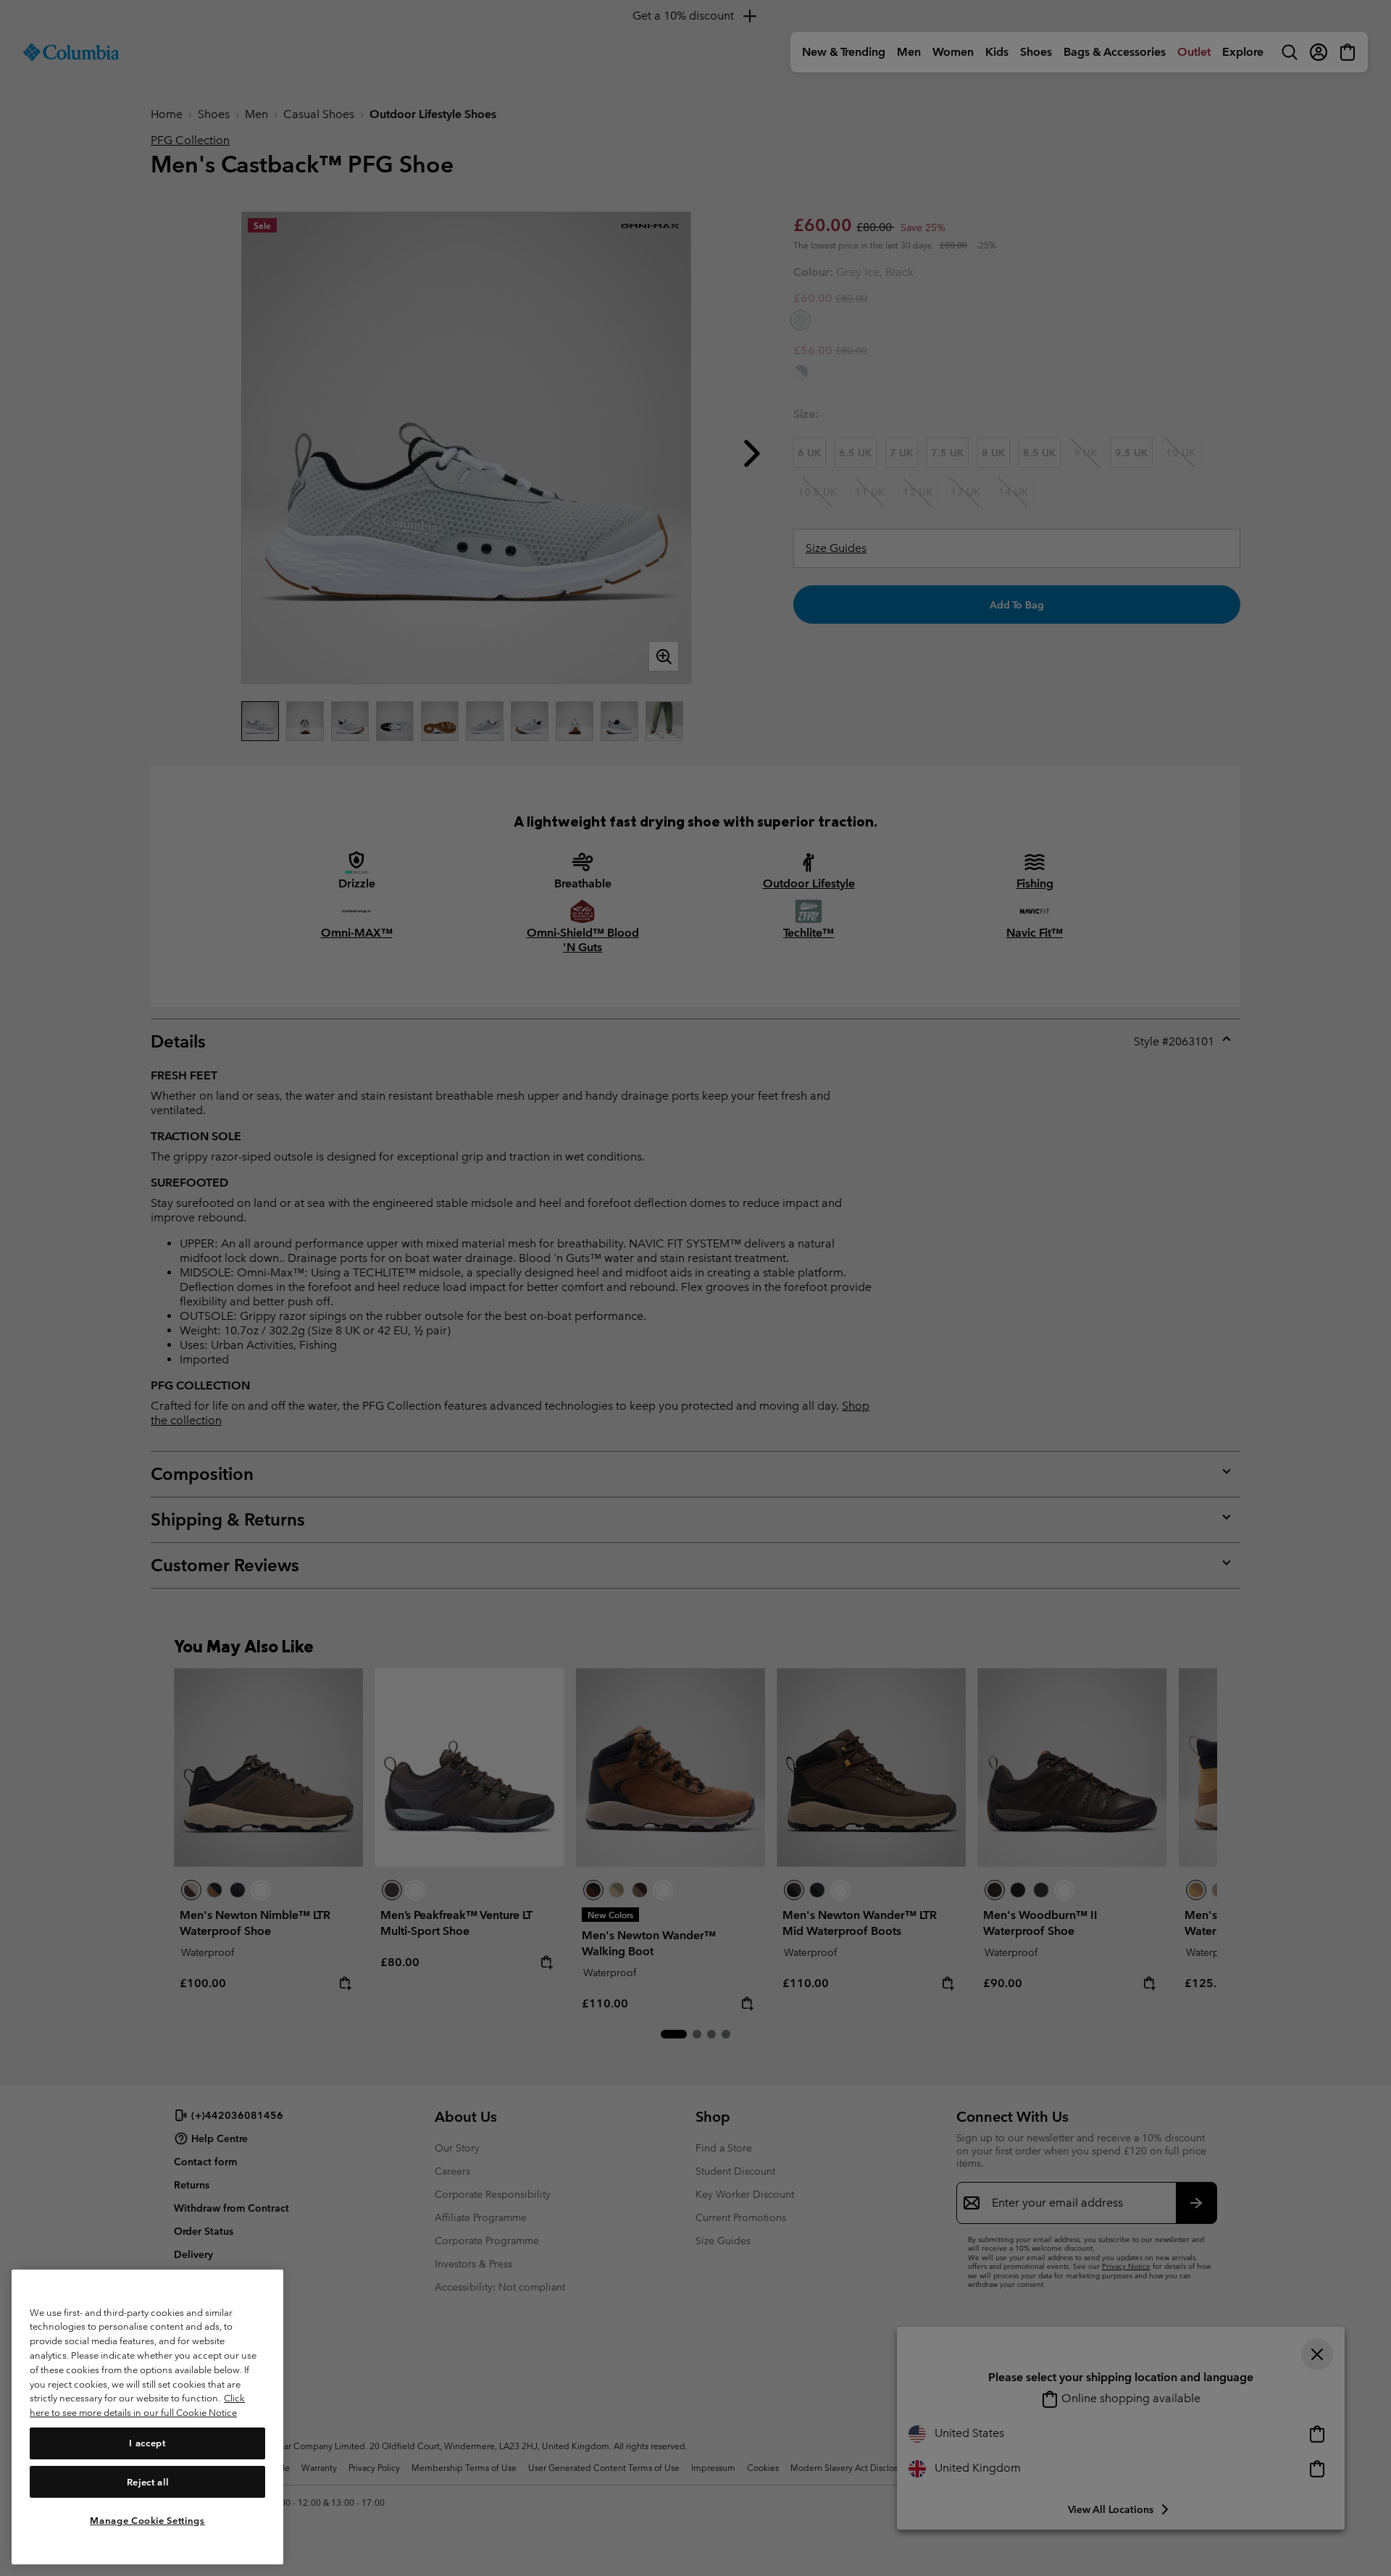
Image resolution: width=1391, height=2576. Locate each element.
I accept (147, 2442)
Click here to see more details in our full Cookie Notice (137, 2405)
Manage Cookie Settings (147, 2520)
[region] (147, 2417)
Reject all (148, 2481)
